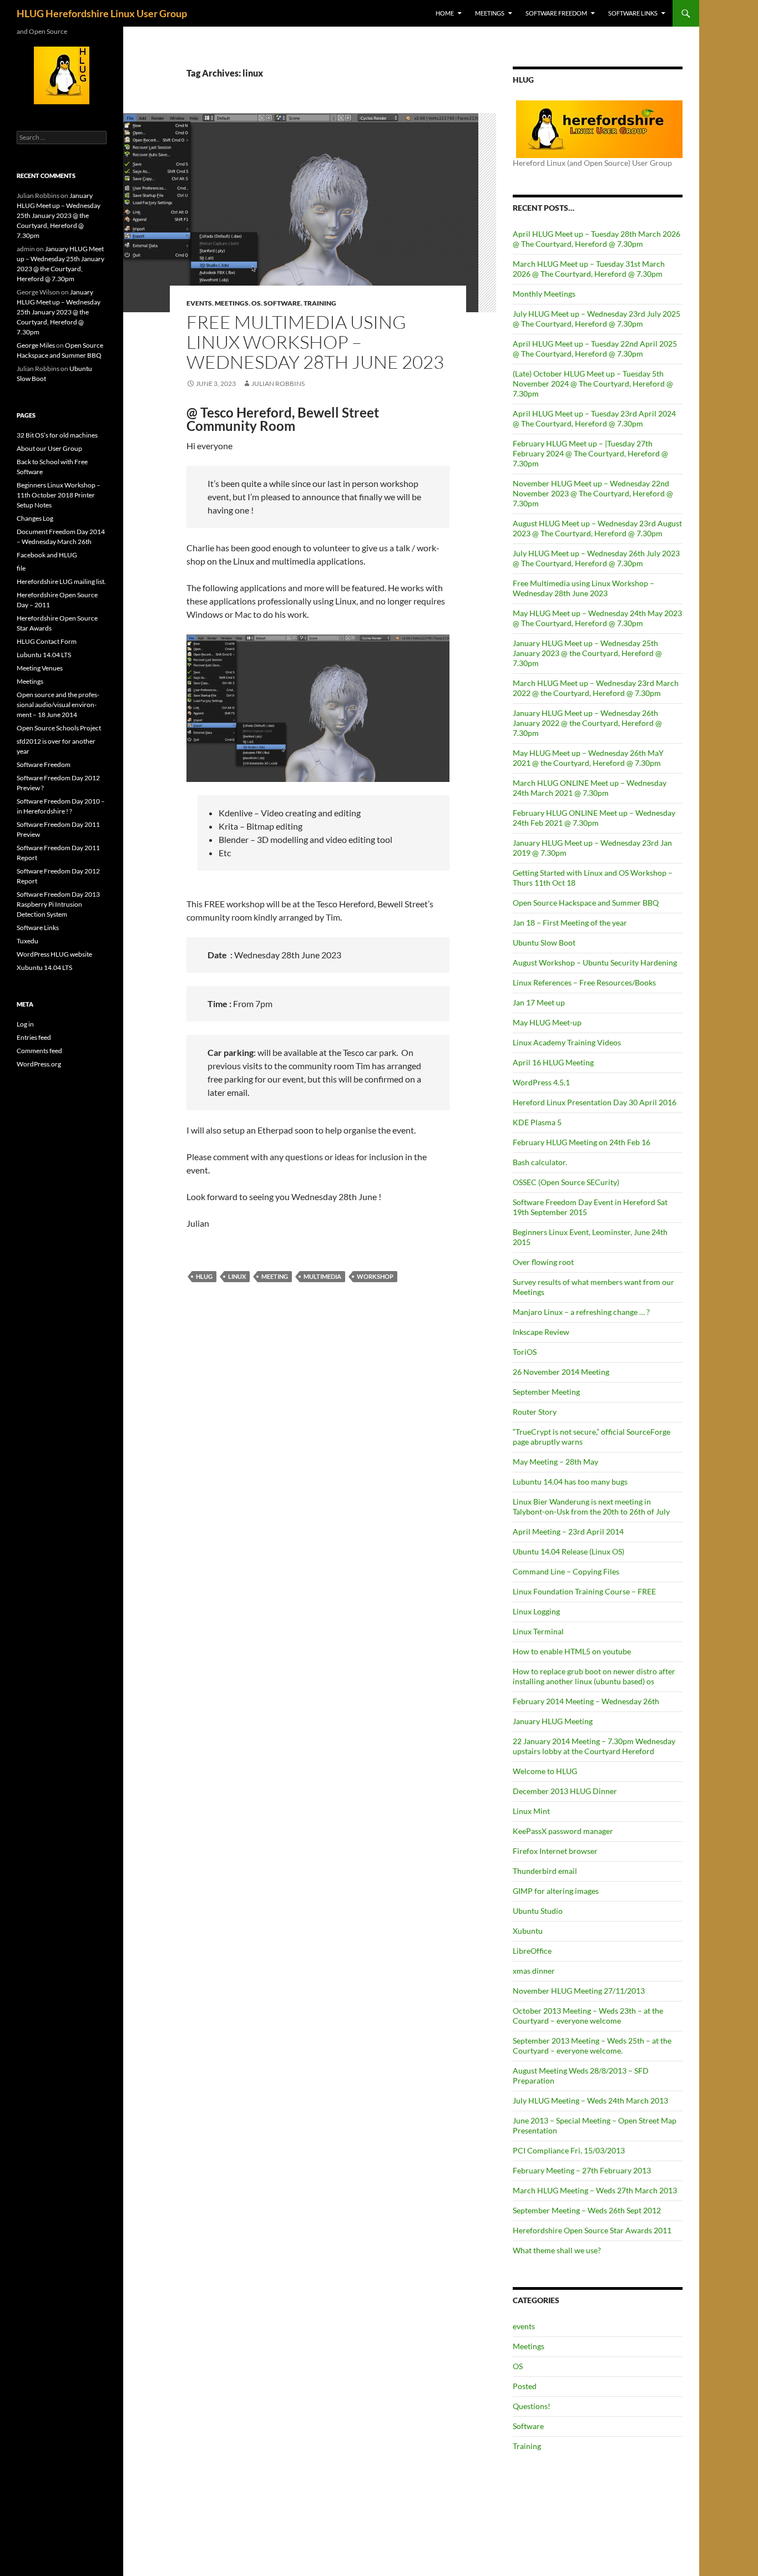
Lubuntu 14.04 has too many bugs (570, 1482)
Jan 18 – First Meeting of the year (570, 923)
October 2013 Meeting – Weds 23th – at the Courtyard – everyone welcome (588, 2016)
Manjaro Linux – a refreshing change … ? (581, 1312)
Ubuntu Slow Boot (544, 942)
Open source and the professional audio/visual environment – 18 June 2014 (58, 705)
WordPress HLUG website (54, 954)
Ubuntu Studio (538, 1911)
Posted (525, 2386)
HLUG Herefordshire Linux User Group (102, 13)
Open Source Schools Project (59, 728)
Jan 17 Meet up (539, 1002)
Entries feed (34, 1037)
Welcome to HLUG (545, 1771)
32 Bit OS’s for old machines (57, 435)
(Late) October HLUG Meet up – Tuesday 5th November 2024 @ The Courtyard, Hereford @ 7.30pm (593, 383)
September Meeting (546, 1392)
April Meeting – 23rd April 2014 (568, 1531)
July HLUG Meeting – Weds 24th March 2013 (590, 2100)
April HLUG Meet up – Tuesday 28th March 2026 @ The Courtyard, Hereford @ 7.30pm (597, 239)
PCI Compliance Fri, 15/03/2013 (569, 2150)
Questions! (532, 2406)
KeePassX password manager (563, 1831)
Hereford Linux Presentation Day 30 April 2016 (595, 1102)
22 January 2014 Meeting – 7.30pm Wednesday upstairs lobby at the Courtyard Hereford (594, 1746)
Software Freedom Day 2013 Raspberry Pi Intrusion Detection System (58, 904)
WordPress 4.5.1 (541, 1082)
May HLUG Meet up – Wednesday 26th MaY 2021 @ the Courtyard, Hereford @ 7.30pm (588, 758)
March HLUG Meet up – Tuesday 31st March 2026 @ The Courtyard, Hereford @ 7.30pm (589, 269)
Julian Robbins (278, 383)
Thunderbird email (545, 1871)
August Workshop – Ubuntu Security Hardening (595, 962)
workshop (375, 1276)
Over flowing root (543, 1262)
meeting (275, 1276)
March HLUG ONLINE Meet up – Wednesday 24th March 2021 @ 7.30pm (590, 788)
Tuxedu (27, 941)
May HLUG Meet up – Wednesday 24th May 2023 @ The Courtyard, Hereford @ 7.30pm (597, 618)
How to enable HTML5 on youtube (572, 1651)
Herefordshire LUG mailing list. (61, 581)
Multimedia (322, 1276)
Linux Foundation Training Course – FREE (584, 1591)
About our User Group (49, 448)
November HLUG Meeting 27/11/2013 (579, 1991)
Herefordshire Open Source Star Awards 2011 (592, 2230)
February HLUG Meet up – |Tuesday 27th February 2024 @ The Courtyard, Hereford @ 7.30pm (590, 453)
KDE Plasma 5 (537, 1122)
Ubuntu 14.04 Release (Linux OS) (568, 1551)
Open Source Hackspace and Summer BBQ (586, 903)
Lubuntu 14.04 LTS (44, 655)
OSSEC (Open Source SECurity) (566, 1182)
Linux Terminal (538, 1631)
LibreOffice (532, 1951)
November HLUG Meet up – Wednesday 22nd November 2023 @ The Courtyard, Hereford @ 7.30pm (593, 493)
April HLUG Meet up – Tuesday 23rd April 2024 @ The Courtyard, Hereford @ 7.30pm (594, 418)
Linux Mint (531, 1811)
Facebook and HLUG (47, 555)
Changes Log (35, 518)
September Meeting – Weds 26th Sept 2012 (587, 2210)
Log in (25, 1024)
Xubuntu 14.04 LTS (44, 967)
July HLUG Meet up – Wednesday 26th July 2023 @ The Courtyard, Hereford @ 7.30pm (596, 558)
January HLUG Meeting (553, 1721)
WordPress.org (39, 1064)
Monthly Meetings (544, 294)
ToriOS (525, 1352)
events (199, 303)
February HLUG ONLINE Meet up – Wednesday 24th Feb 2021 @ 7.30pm (594, 818)
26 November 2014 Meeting (561, 1372)
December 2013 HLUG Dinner (565, 1791)
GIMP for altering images (556, 1891)
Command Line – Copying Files (566, 1571)
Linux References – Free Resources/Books (584, 982)
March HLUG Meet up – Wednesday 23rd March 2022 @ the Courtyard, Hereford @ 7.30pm (596, 688)
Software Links (633, 13)
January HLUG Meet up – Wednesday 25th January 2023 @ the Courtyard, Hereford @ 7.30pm (587, 653)
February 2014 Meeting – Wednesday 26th (586, 1701)
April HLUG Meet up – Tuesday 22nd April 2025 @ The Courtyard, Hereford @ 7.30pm (595, 349)
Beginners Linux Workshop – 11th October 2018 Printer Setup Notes (59, 495)
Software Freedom (556, 13)
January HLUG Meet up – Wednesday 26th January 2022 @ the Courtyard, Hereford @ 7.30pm (587, 723)
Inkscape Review (541, 1332)
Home (445, 13)
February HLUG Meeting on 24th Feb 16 (582, 1142)
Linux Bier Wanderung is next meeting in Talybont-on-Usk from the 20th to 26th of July (591, 1507)
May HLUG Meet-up (547, 1022)
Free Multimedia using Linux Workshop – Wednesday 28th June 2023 (315, 342)
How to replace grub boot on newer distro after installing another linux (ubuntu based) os (594, 1676)
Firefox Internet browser (555, 1851)
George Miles (36, 345)
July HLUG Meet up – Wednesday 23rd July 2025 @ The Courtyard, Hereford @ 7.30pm (597, 319)
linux (237, 1276)
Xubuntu (528, 1931)
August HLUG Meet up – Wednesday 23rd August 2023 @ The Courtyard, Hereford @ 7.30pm (597, 528)
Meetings (490, 13)
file (21, 568)
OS (256, 303)
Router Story (535, 1412)
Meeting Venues (40, 668)
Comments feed (39, 1051)
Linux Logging (536, 1611)
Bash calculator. (540, 1162)
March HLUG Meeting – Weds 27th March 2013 (595, 2190)
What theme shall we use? (557, 2250)
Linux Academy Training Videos (567, 1042)
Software (282, 303)
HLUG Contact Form (47, 641)
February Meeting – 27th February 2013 (582, 2170)
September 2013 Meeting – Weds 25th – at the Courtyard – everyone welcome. (592, 2046)
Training (320, 303)
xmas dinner (534, 1971)
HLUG (204, 1276)
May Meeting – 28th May (555, 1462)
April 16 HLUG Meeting (553, 1062)
